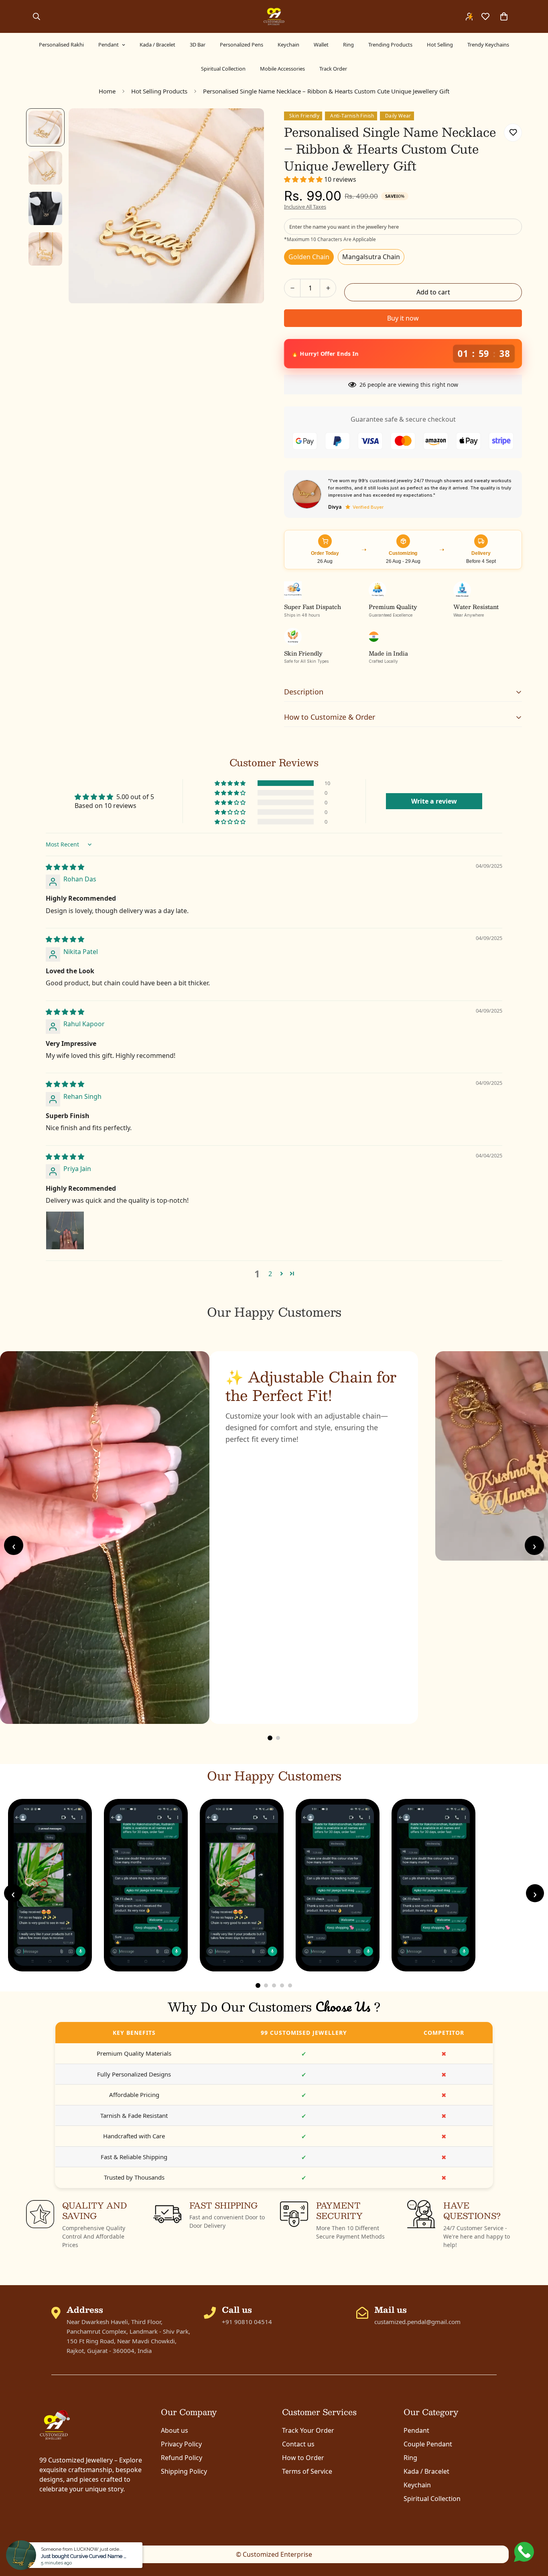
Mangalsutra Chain (371, 257)
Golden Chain (309, 257)
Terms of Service (307, 2471)
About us (175, 2430)
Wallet (321, 45)
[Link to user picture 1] (65, 1230)
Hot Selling (440, 45)
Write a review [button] (434, 801)
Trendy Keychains (488, 45)
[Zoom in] (247, 125)
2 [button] (270, 1274)
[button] (304, 179)
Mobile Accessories (282, 69)
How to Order (303, 2458)
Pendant (109, 45)
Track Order (333, 69)
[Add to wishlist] (513, 133)
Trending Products (390, 45)
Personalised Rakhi (61, 45)
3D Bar (198, 45)
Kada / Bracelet (157, 45)
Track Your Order (308, 2430)
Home (107, 91)
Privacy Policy (181, 2444)
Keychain (288, 45)
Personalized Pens (242, 45)
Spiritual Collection (223, 69)
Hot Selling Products (159, 91)
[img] (65, 867)
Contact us (298, 2444)
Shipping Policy (184, 2471)
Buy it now (403, 318)
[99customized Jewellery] (274, 16)
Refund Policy (182, 2458)
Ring (348, 45)
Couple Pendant (428, 2444)
